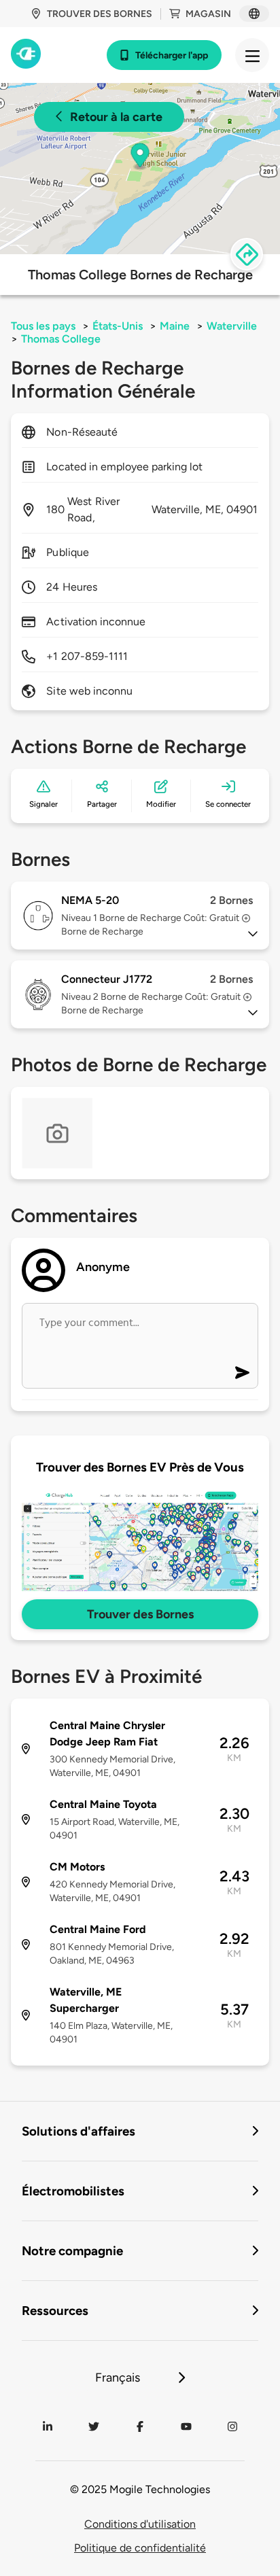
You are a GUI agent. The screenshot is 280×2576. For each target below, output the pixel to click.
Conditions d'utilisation (140, 2524)
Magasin (208, 14)
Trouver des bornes (100, 14)
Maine (175, 326)
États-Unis (118, 326)
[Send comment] (242, 1373)
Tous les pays (43, 326)
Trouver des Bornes (140, 1614)
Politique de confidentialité (140, 2548)
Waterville (232, 326)
